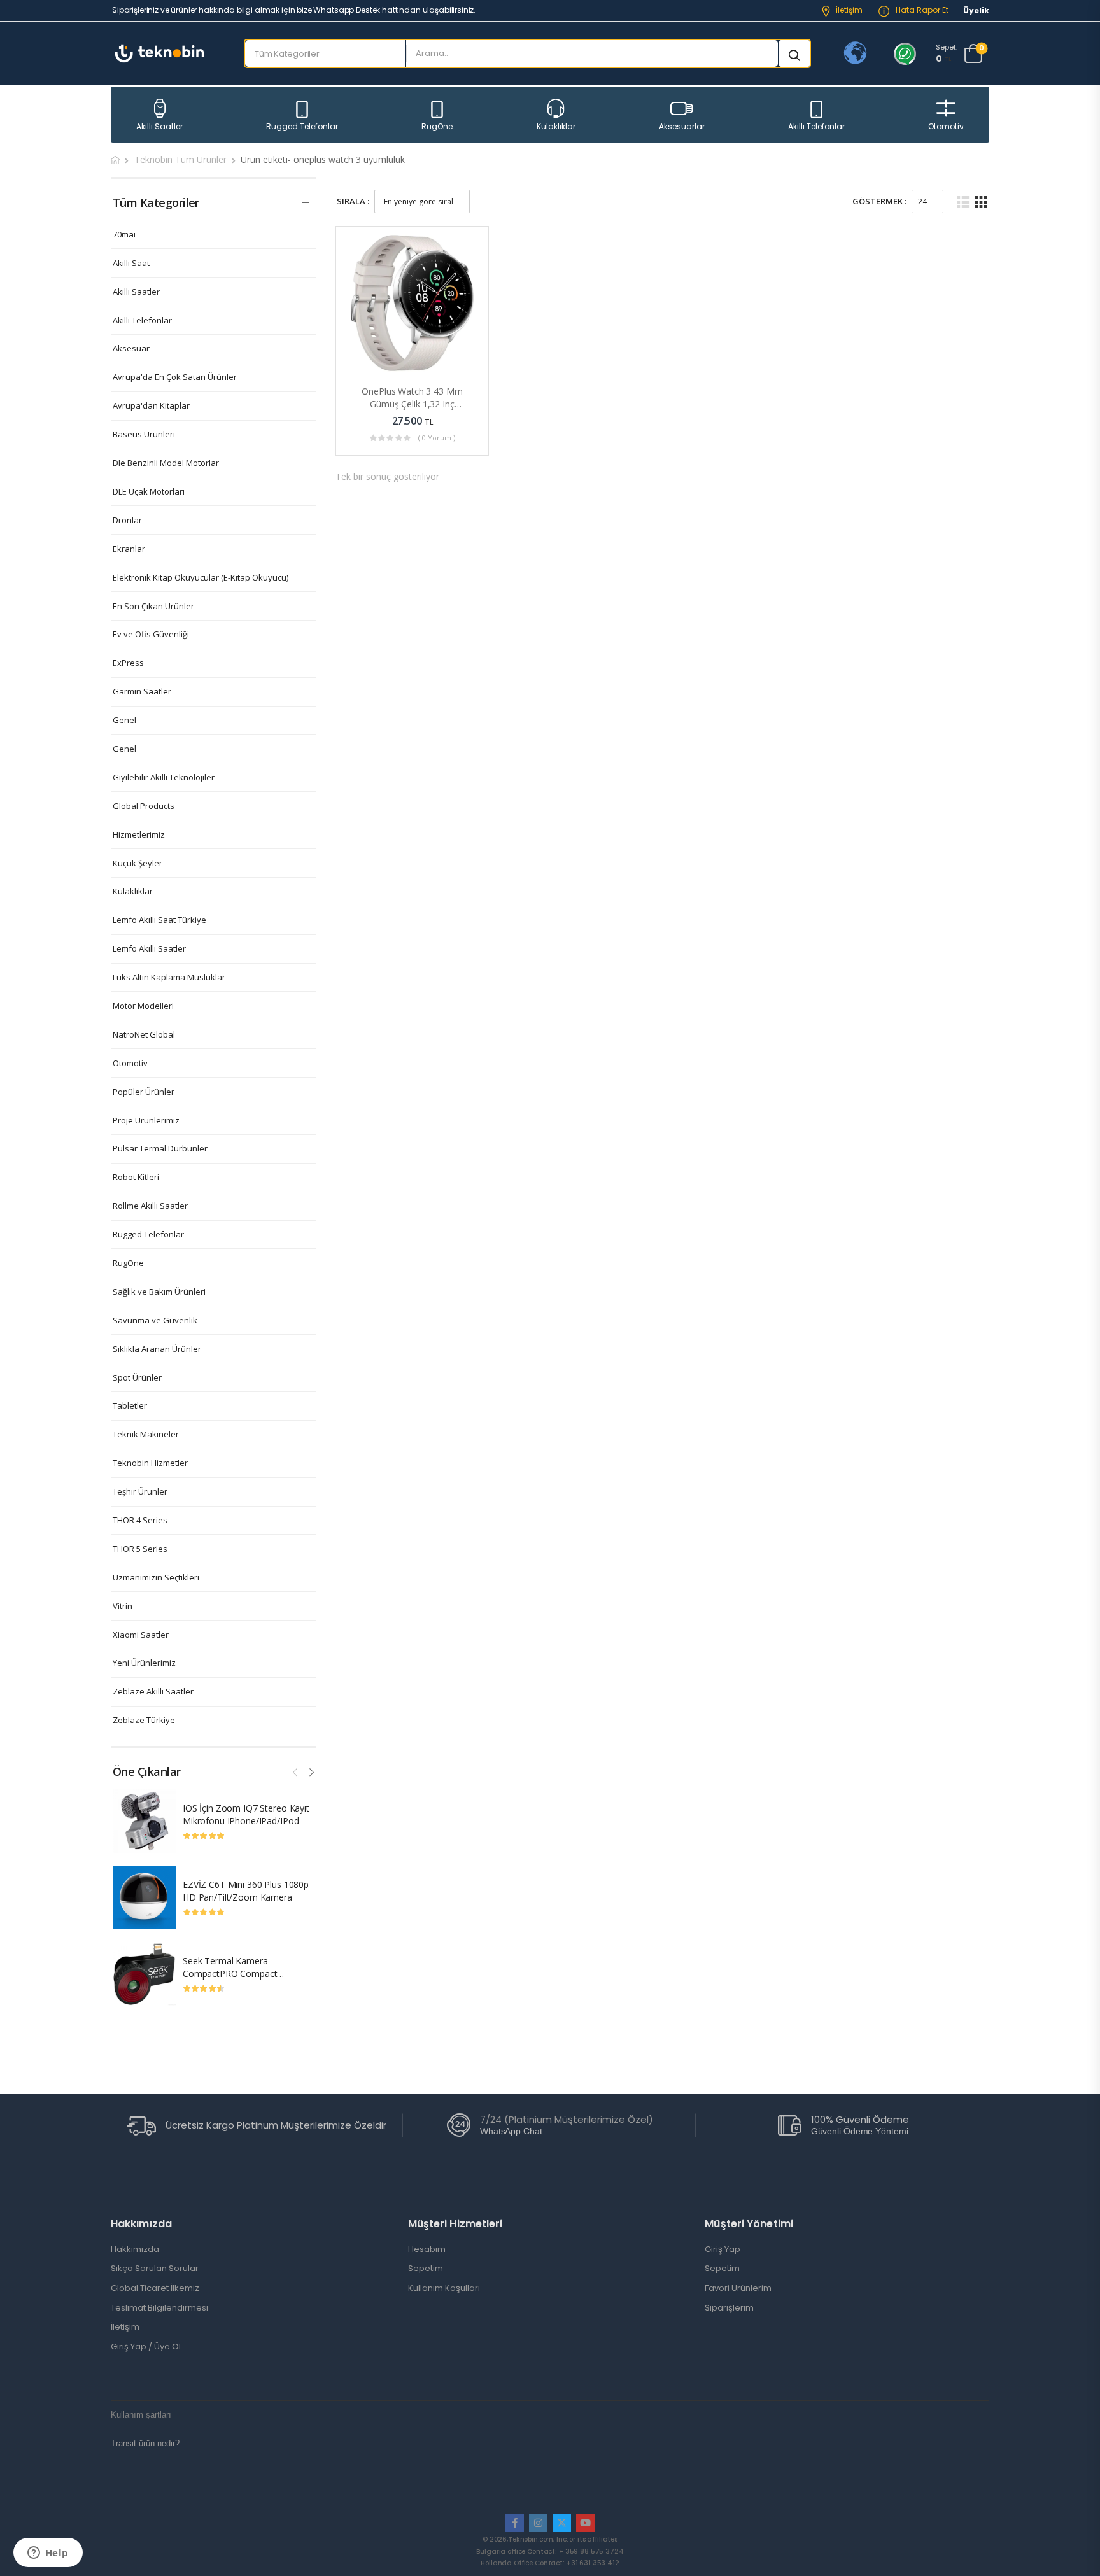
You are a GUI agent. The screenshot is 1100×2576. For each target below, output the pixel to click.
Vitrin (123, 1606)
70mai (124, 235)
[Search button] (794, 53)
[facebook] (515, 2523)
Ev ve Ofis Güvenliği (151, 634)
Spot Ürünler (137, 1378)
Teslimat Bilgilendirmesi (159, 2308)
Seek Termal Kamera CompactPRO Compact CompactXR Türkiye (230, 1973)
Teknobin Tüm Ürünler (180, 159)
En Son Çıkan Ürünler (153, 606)
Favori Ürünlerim (738, 2288)
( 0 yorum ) (437, 438)
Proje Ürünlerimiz (146, 1121)
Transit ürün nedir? (145, 2443)
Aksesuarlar (682, 126)
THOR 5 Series (140, 1549)
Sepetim (426, 2269)
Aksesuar (131, 348)
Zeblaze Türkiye (144, 1720)
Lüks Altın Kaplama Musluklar (169, 977)
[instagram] (538, 2523)
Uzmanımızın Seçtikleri (156, 1578)
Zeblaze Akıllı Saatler (153, 1692)
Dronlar (127, 520)
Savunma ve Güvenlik (155, 1320)
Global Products (144, 806)
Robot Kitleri (136, 1177)
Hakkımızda (135, 2249)
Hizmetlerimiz (139, 835)
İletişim (849, 10)
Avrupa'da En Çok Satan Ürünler (175, 377)
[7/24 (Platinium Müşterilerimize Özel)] (459, 2125)
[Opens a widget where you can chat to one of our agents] (48, 2554)
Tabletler (130, 1406)
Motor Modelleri (143, 1006)
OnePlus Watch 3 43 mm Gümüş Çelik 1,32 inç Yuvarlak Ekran (412, 404)
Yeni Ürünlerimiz (144, 1663)
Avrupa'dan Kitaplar (151, 406)
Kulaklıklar (556, 126)
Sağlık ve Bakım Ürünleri (159, 1292)
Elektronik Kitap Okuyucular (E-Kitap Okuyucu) (201, 578)
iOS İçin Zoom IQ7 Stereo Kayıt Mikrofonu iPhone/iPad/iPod (246, 1814)
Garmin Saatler (142, 692)
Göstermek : (879, 201)
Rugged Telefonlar (302, 126)
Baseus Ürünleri (144, 434)
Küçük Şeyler (137, 863)
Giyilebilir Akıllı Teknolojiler (164, 778)
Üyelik (976, 11)
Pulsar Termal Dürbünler (160, 1149)
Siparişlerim (729, 2308)
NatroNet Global (144, 1035)
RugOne (437, 126)
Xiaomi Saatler (141, 1635)
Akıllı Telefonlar (816, 126)
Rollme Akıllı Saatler (150, 1206)
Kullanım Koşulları (444, 2288)
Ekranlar (129, 549)
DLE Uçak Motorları (149, 492)
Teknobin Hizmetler (150, 1463)
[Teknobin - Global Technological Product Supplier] (159, 53)
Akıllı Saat (131, 263)
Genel (124, 720)
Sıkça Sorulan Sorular (155, 2269)
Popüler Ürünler (144, 1092)
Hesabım (427, 2249)
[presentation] (296, 1770)
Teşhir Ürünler (140, 1492)
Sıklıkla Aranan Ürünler (157, 1349)
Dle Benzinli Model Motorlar (166, 463)
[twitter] (562, 2523)
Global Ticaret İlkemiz (155, 2288)
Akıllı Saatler (159, 126)
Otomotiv (946, 126)
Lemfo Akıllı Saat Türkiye (159, 920)
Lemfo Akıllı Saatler (149, 949)
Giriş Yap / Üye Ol (146, 2347)
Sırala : (353, 201)
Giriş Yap (723, 2249)
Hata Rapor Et (921, 10)
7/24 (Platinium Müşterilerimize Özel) (567, 2119)
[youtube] (585, 2523)
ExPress (128, 663)
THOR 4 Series (140, 1520)
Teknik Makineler (146, 1434)
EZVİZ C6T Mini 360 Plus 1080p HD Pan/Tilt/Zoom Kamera (246, 1891)
